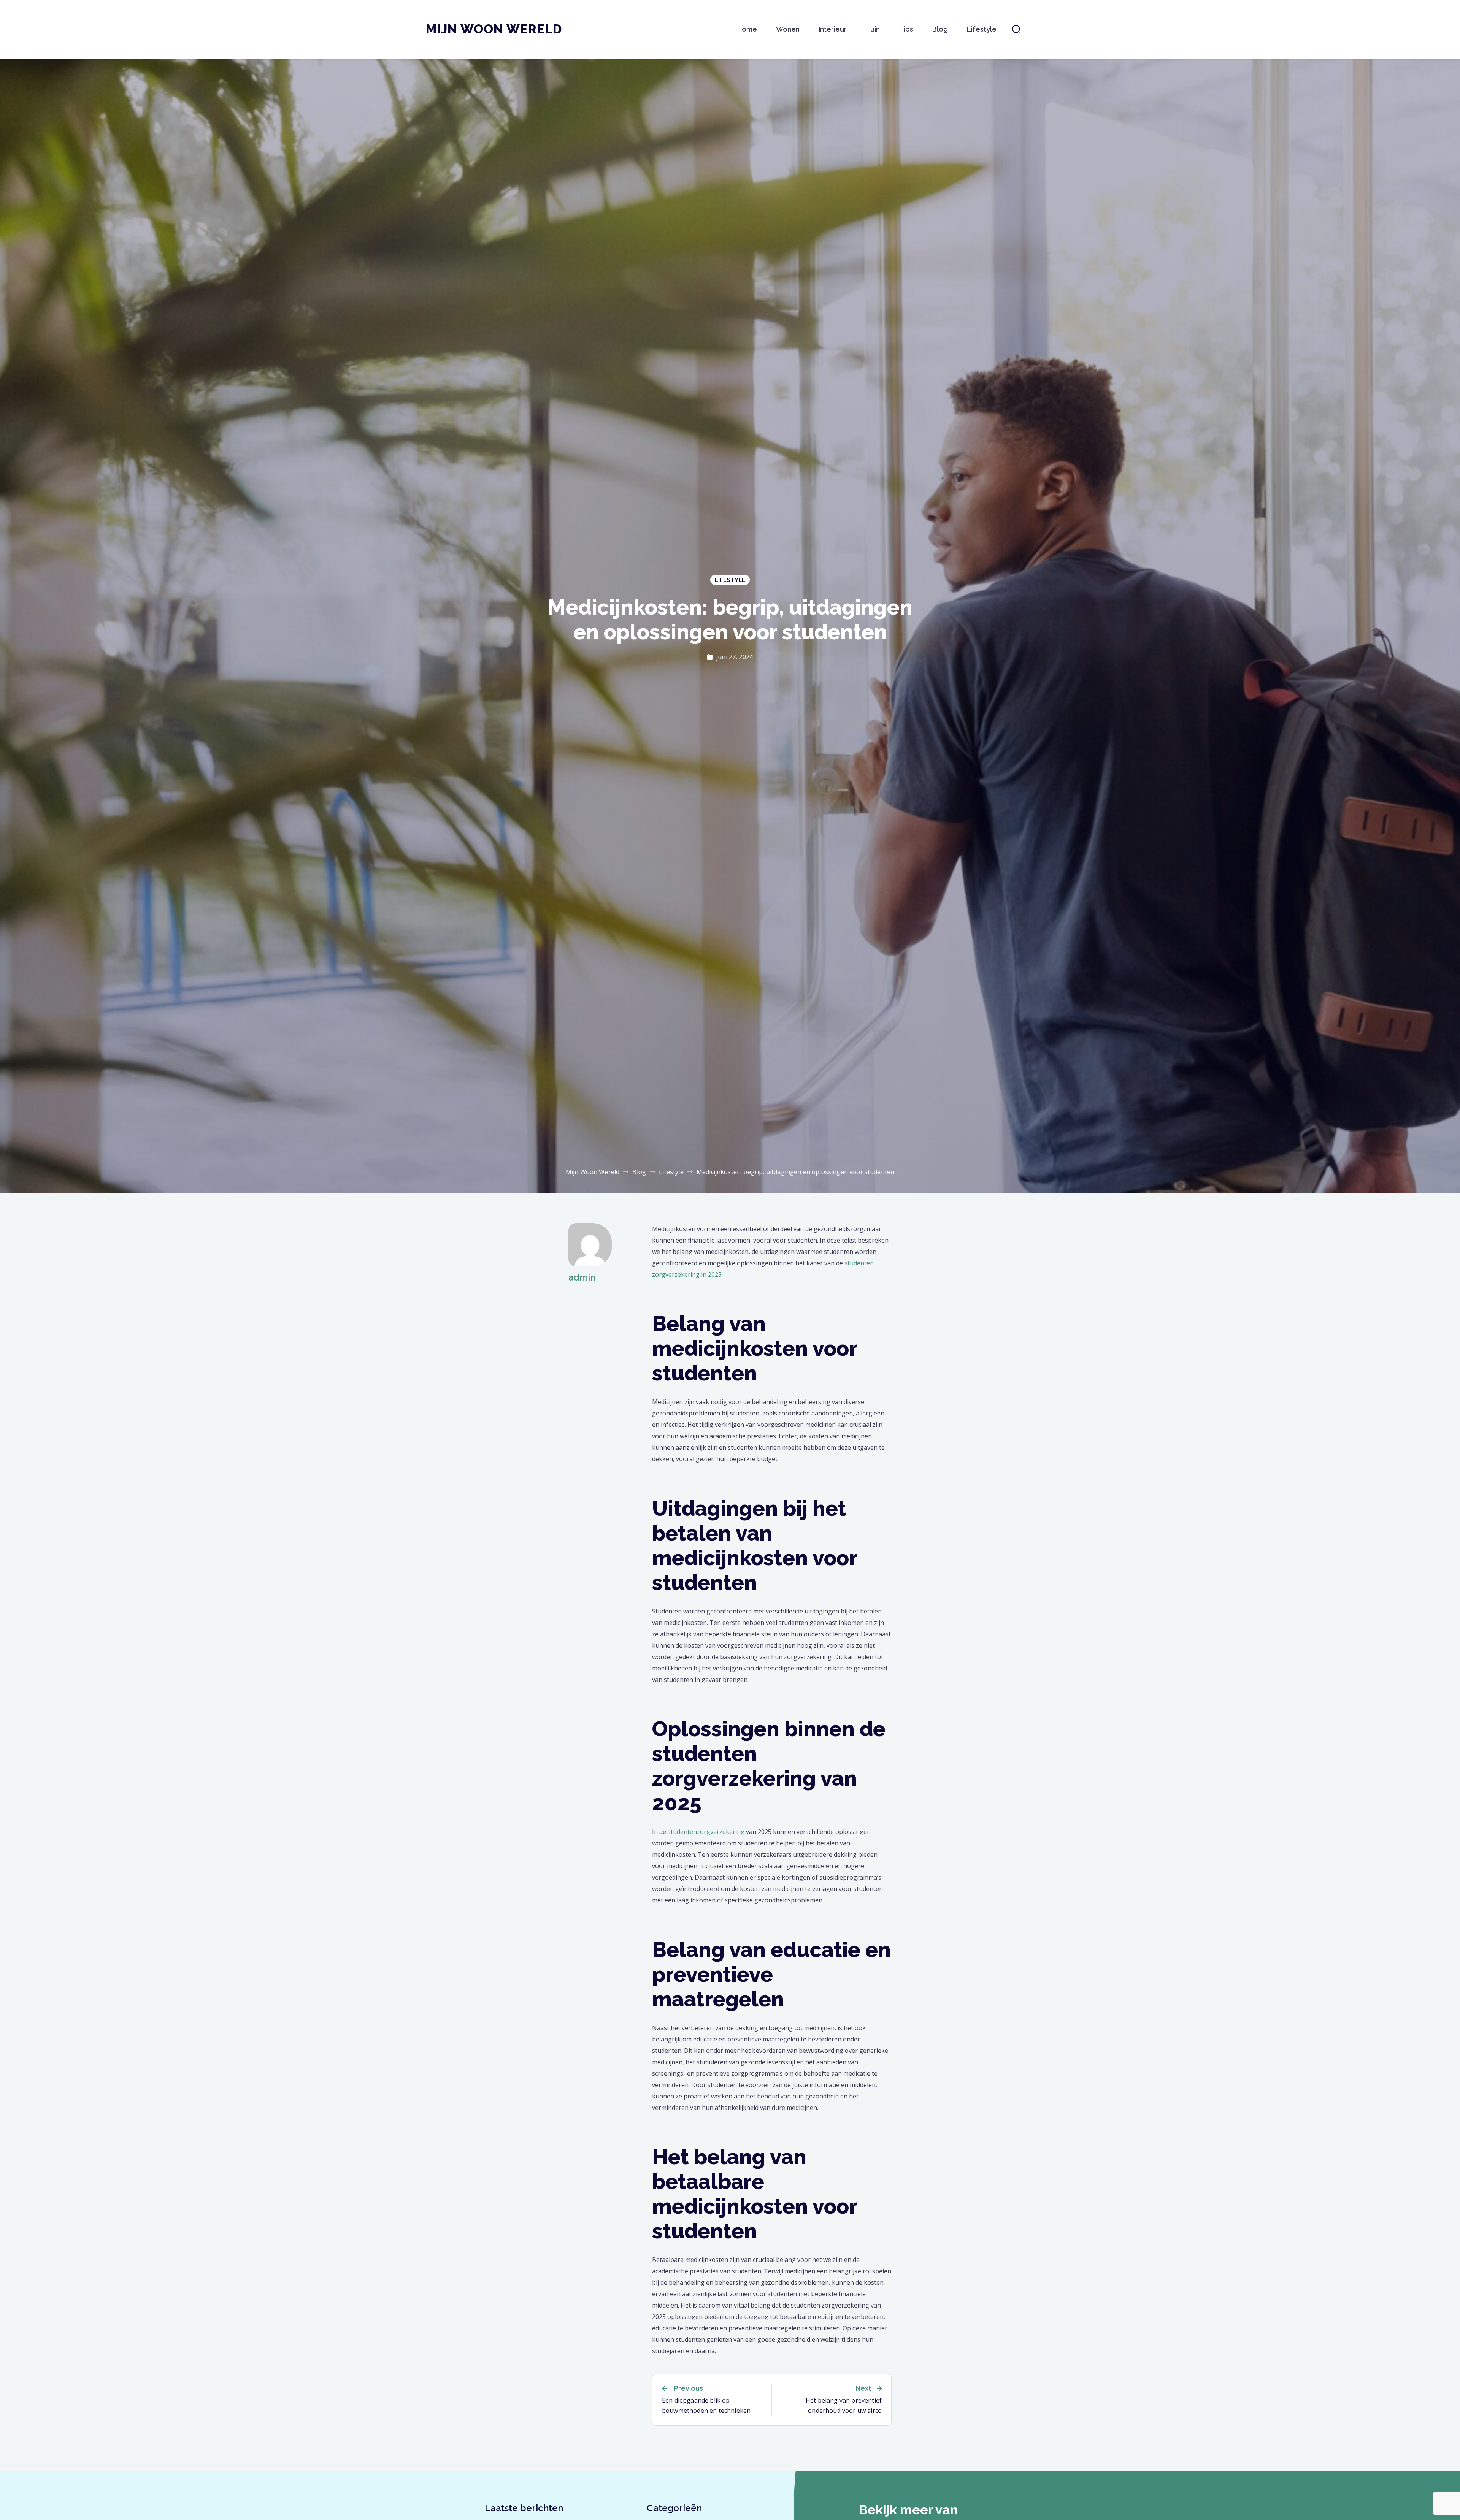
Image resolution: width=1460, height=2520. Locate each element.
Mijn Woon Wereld (494, 29)
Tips (906, 29)
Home (747, 29)
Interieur (833, 29)
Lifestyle (982, 29)
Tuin (873, 29)
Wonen (788, 29)
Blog (940, 29)
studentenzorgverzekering (707, 1832)
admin (582, 1277)
